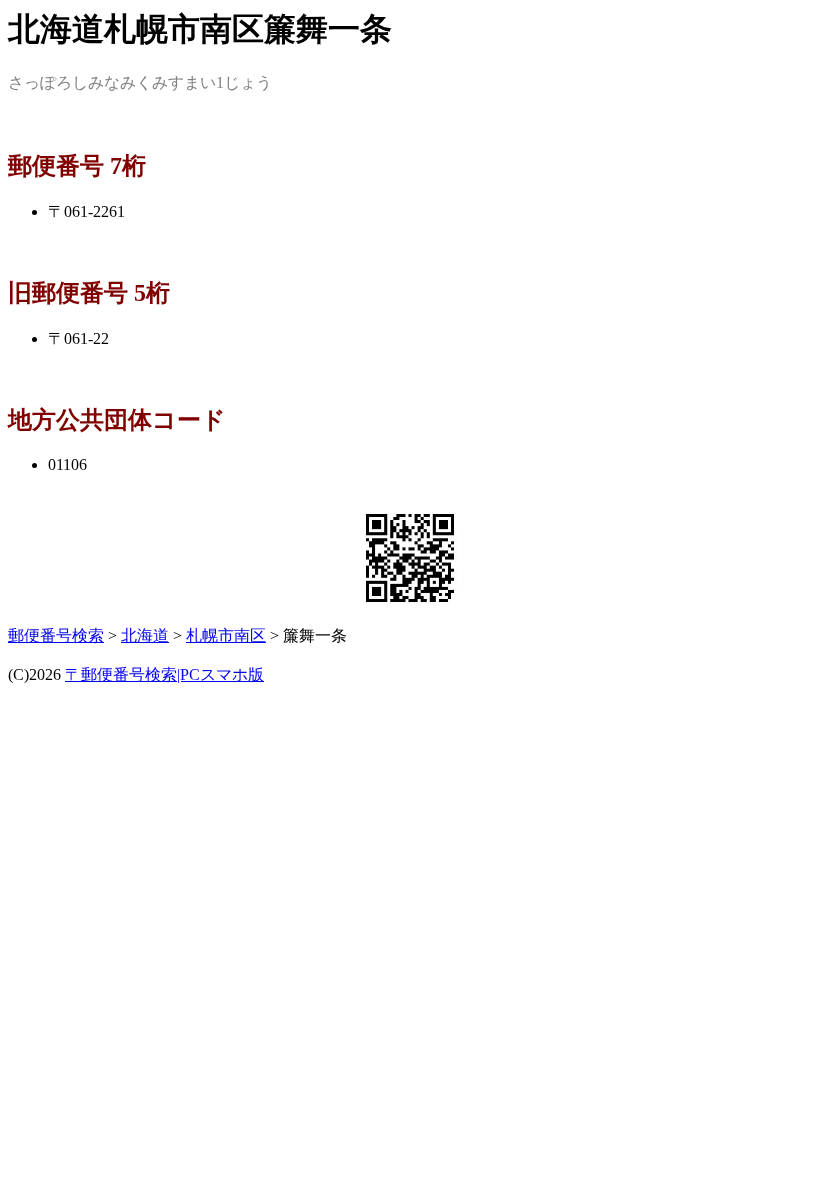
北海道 (145, 635)
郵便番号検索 (56, 635)
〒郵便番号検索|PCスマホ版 (164, 674)
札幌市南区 (226, 635)
